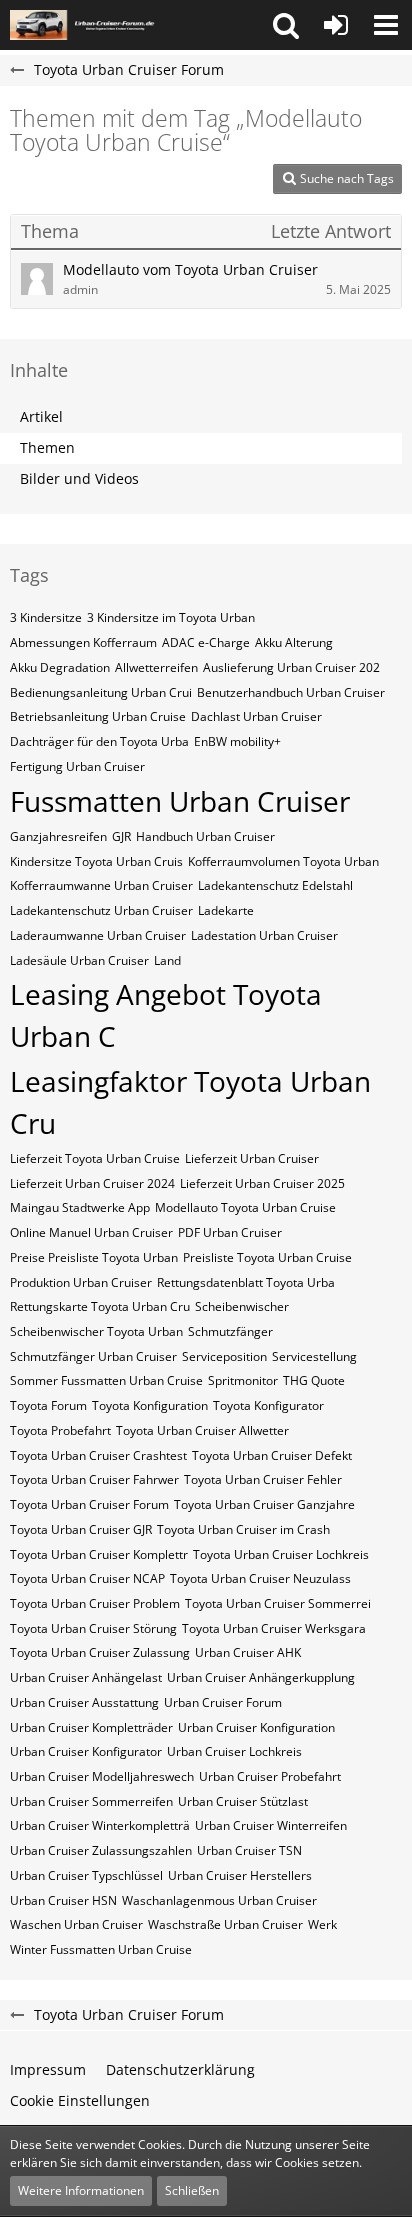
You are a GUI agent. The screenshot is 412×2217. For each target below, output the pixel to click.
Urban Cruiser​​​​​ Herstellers (240, 1875)
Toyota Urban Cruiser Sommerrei (278, 1603)
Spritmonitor (243, 1380)
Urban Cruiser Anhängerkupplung (261, 1677)
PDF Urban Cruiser (230, 1232)
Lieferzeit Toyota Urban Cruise (95, 1158)
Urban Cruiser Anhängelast (86, 1677)
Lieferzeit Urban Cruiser (252, 1158)
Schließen (192, 2190)
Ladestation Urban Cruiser (264, 935)
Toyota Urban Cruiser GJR (81, 1529)
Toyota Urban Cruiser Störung (93, 1628)
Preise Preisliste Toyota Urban (94, 1257)
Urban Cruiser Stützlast (243, 1801)
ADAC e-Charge (206, 642)
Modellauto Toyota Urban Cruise (245, 1207)
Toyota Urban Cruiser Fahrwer (94, 1479)
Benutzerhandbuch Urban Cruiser (291, 692)
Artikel (41, 416)
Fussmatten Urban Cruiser (180, 801)
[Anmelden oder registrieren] (336, 25)
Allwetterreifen (156, 667)
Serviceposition (224, 1356)
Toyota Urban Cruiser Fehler (263, 1479)
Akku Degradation (60, 667)
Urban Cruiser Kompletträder (91, 1727)
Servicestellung (314, 1356)
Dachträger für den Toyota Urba (99, 741)
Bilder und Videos (79, 478)
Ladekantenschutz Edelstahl (275, 885)
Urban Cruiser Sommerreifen (91, 1801)
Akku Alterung (294, 642)
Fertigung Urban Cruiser (77, 766)
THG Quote (314, 1380)
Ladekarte (226, 910)
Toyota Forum (48, 1405)
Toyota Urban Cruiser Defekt (272, 1455)
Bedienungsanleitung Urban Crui (101, 692)
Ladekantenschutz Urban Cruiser (101, 910)
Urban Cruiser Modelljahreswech (102, 1776)
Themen (47, 447)
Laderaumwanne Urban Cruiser (98, 935)
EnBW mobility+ (237, 741)
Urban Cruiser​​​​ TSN (249, 1850)
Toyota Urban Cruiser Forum (89, 1504)
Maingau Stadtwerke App (80, 1207)
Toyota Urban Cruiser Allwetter (202, 1430)
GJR (121, 836)
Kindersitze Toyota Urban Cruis (96, 861)
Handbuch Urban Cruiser (205, 836)
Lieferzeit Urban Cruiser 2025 (262, 1183)
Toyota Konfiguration (150, 1405)
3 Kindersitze (46, 617)
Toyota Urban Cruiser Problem (95, 1603)
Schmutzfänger (230, 1331)
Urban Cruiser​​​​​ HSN (63, 1900)
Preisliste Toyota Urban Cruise (267, 1257)
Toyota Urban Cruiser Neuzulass (260, 1578)
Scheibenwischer (242, 1306)
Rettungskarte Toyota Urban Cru (100, 1306)
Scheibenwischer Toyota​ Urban (96, 1331)
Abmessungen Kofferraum (83, 642)
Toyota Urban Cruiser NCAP (87, 1578)
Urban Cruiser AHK (248, 1652)
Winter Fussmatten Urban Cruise (101, 1949)
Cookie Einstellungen (80, 2100)
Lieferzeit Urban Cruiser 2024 (92, 1183)
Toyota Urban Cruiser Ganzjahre (264, 1504)
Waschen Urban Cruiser (76, 1924)
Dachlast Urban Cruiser (256, 716)
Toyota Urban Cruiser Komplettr (99, 1554)
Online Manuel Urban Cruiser (91, 1232)
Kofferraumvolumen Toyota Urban (283, 861)
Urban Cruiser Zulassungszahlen (101, 1850)
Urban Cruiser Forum (223, 1702)
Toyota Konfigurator (268, 1405)
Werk (322, 1924)
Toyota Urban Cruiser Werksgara (274, 1628)
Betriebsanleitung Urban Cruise (98, 716)
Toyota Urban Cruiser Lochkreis (281, 1554)
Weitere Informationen (81, 2190)
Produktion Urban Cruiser (81, 1282)
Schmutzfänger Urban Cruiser (93, 1356)
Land (167, 960)
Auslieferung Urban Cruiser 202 (291, 667)
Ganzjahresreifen (58, 836)
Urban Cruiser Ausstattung (84, 1702)
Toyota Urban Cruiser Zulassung (100, 1652)
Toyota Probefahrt (60, 1430)
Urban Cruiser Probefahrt (270, 1776)
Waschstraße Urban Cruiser (225, 1924)
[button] (286, 25)
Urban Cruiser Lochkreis (234, 1751)
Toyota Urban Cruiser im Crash (243, 1529)
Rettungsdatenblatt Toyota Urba (246, 1282)
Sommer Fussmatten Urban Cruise (106, 1380)
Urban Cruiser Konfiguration (256, 1727)
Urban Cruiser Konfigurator (86, 1751)
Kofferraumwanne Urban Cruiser (101, 885)
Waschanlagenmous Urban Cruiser (219, 1900)
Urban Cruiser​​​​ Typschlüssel (86, 1875)
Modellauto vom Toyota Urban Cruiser (190, 269)
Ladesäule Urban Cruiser (79, 960)
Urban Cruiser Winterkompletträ (100, 1825)
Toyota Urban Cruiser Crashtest (98, 1455)
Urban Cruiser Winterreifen (271, 1825)
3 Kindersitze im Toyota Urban (171, 617)
